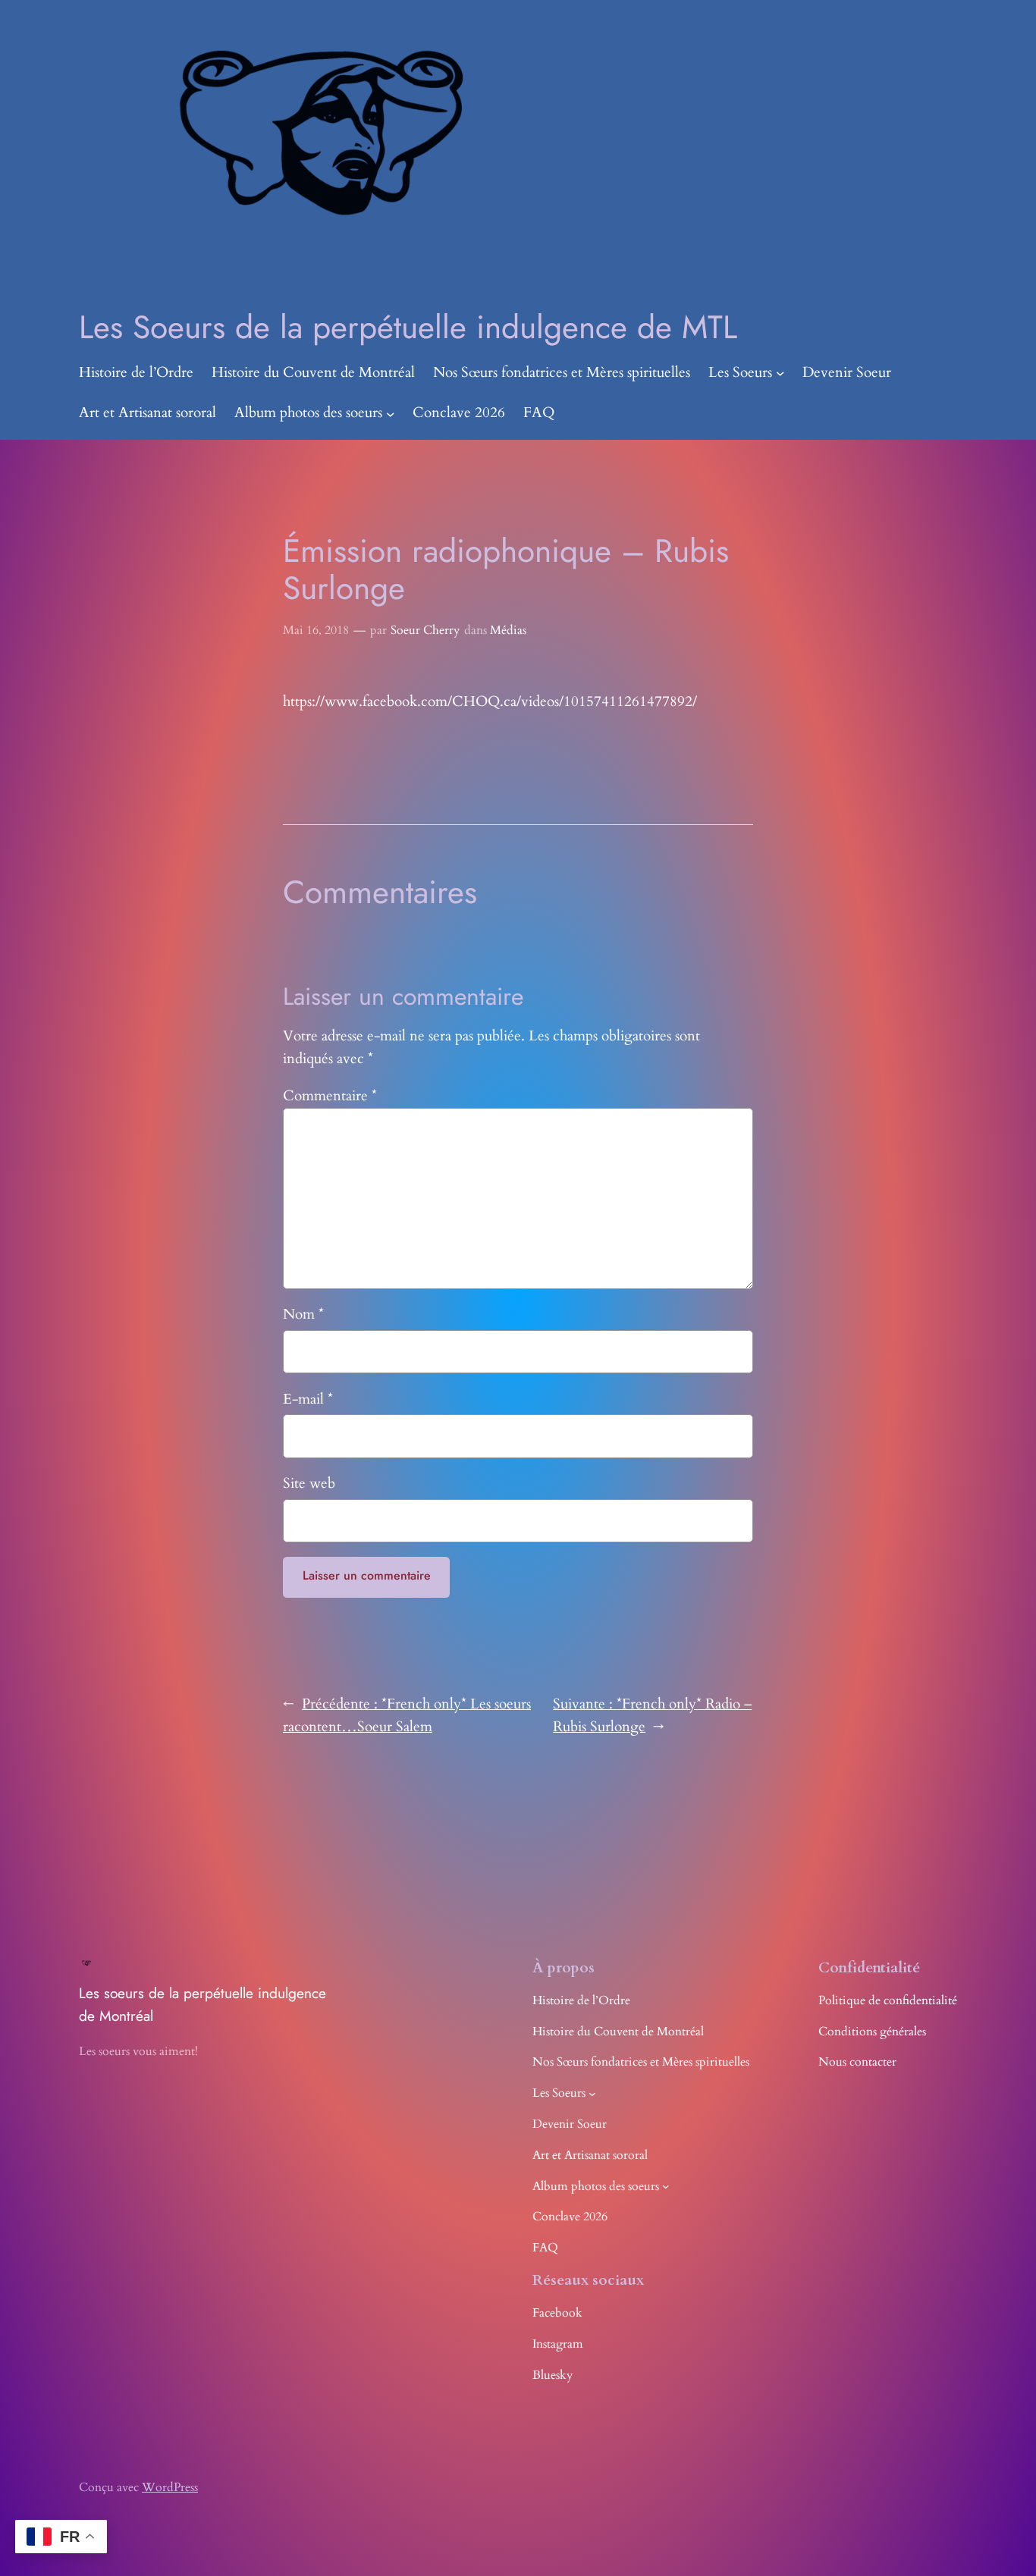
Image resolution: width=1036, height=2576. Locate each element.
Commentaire (330, 1096)
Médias (508, 630)
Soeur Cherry (425, 630)
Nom (303, 1314)
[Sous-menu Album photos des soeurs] (391, 413)
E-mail (308, 1399)
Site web (309, 1483)
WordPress (170, 2487)
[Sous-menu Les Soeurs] (780, 373)
